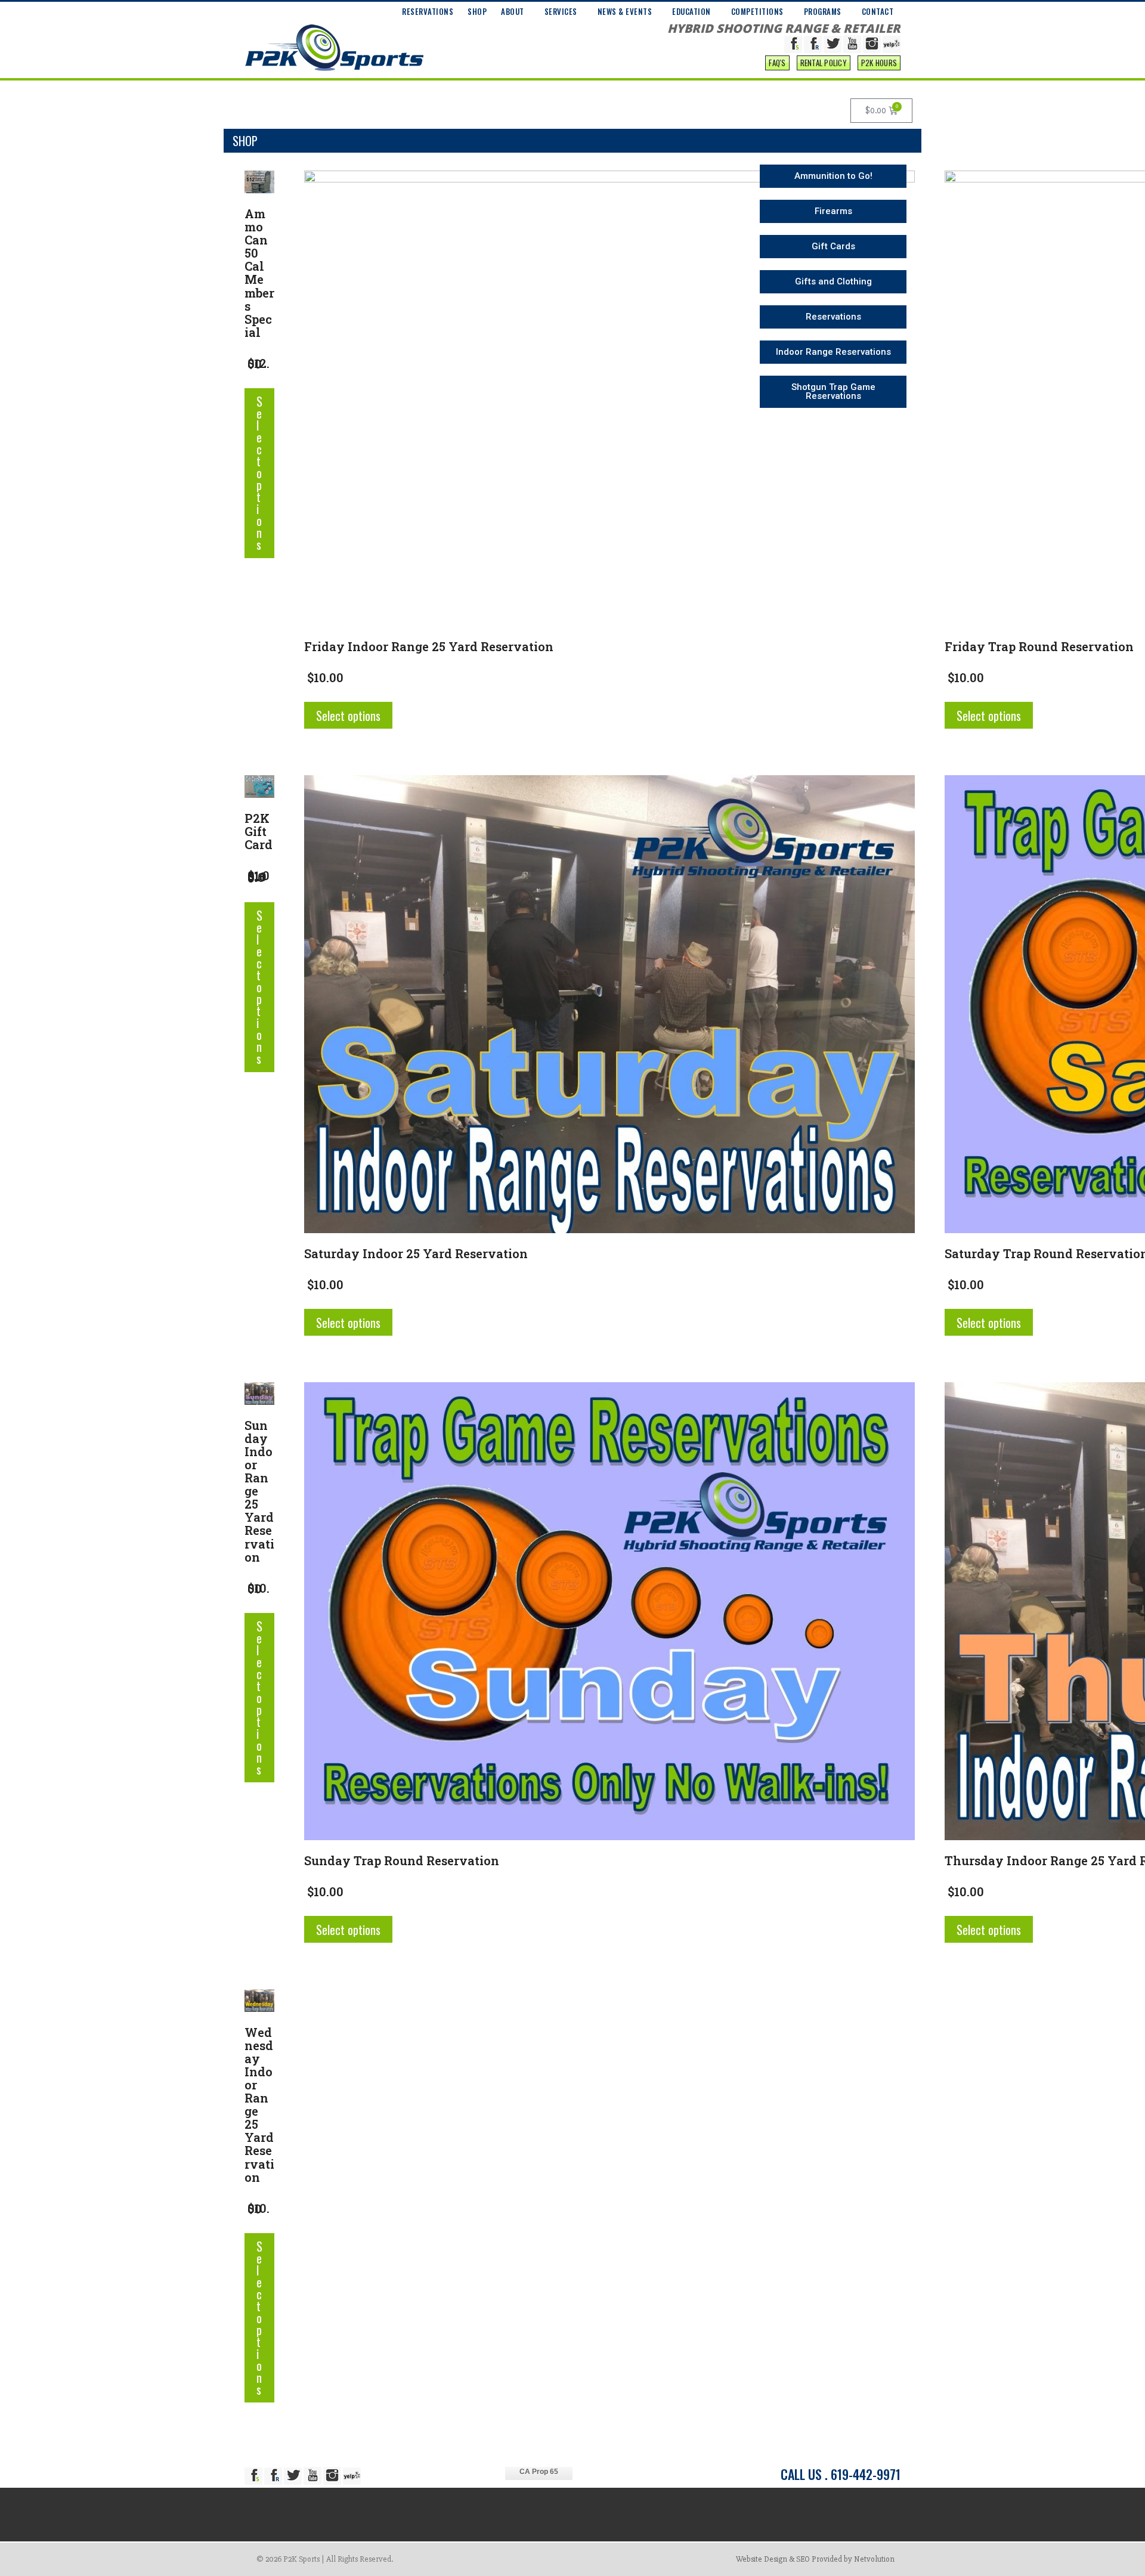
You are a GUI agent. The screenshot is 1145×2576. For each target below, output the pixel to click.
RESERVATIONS (428, 11)
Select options (259, 473)
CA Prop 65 (539, 2472)
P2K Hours (879, 63)
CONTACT (878, 11)
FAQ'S (777, 63)
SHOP (477, 11)
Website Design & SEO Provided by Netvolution (815, 2559)
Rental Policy (824, 63)
